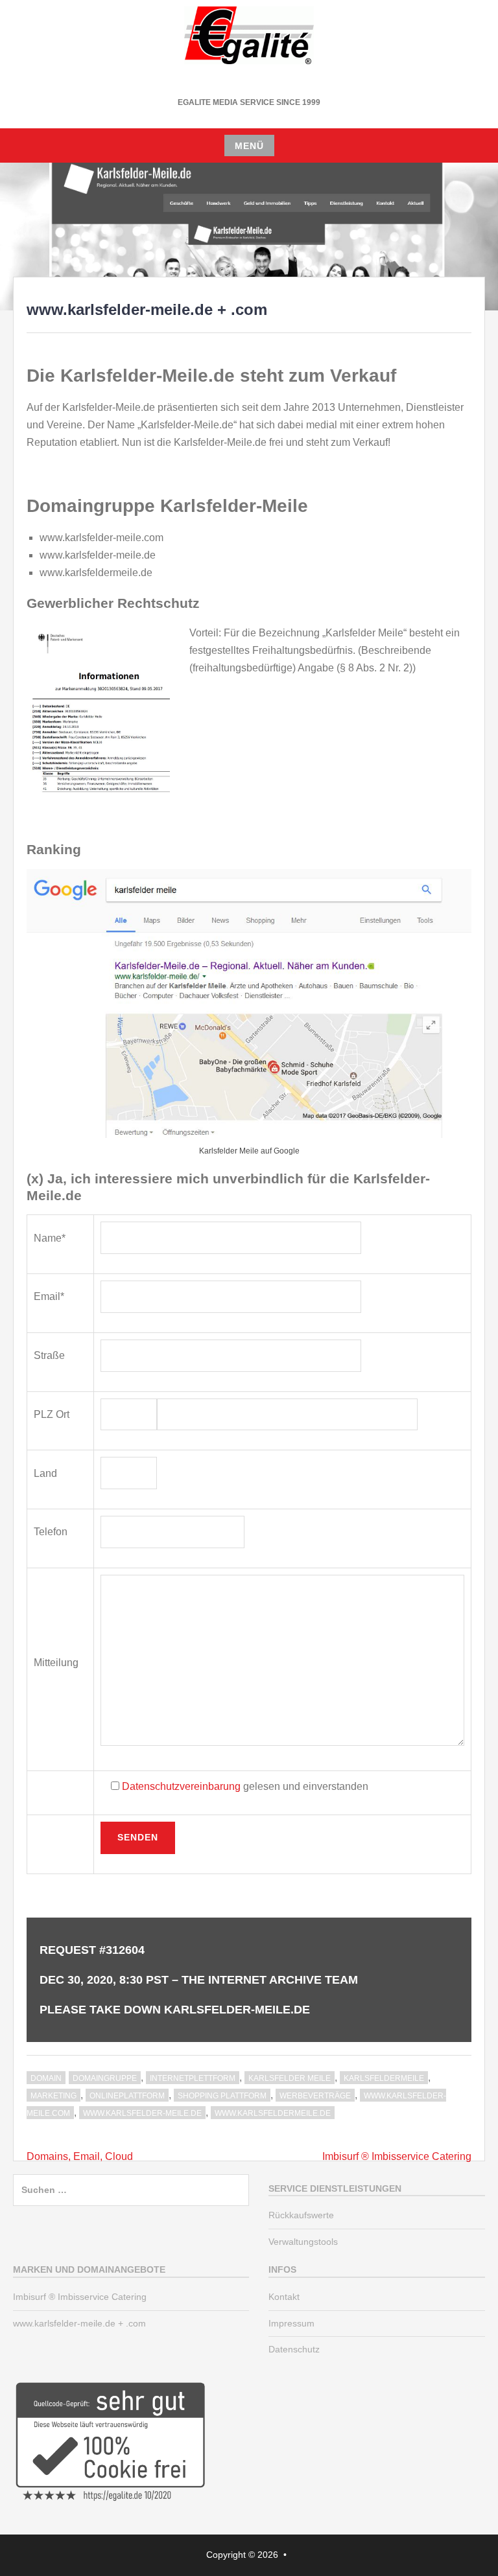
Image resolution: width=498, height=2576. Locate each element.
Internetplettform (193, 2078)
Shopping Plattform (222, 2096)
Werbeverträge (315, 2096)
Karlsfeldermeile (384, 2078)
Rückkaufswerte (301, 2215)
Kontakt (284, 2297)
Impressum (291, 2323)
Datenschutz (294, 2349)
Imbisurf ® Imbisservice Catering (397, 2156)
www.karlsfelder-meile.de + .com (79, 2323)
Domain (46, 2078)
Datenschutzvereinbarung (181, 1786)
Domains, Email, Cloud (80, 2156)
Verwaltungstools (303, 2242)
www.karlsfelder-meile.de (142, 2113)
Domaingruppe (105, 2078)
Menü (249, 146)
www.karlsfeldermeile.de (273, 2113)
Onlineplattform (127, 2096)
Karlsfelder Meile (290, 2078)
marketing (53, 2096)
